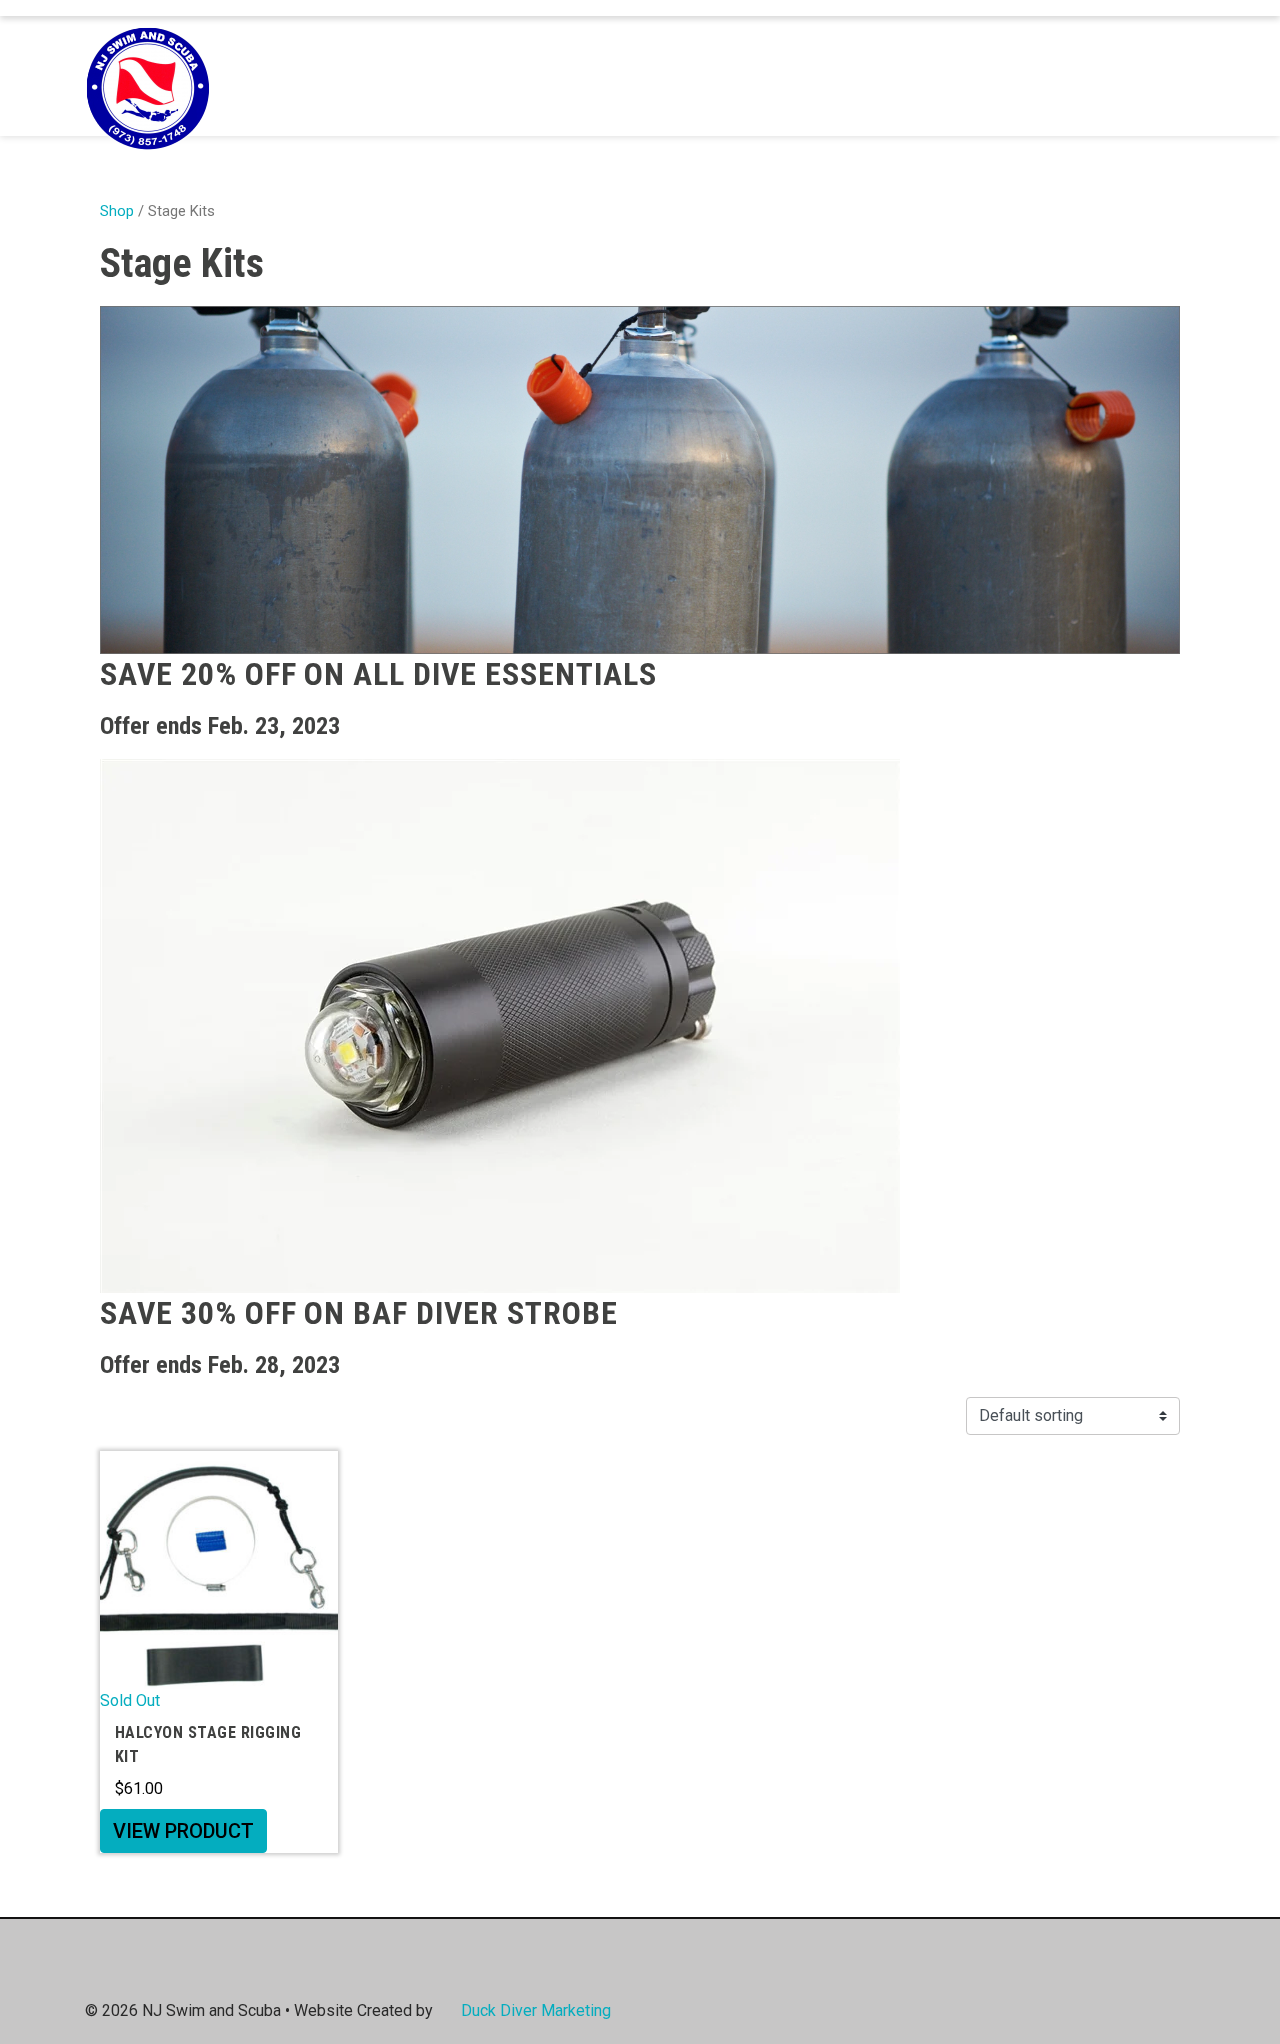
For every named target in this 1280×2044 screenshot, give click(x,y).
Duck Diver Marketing (536, 2010)
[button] (1172, 76)
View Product (183, 1831)
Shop (117, 211)
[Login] (1142, 76)
